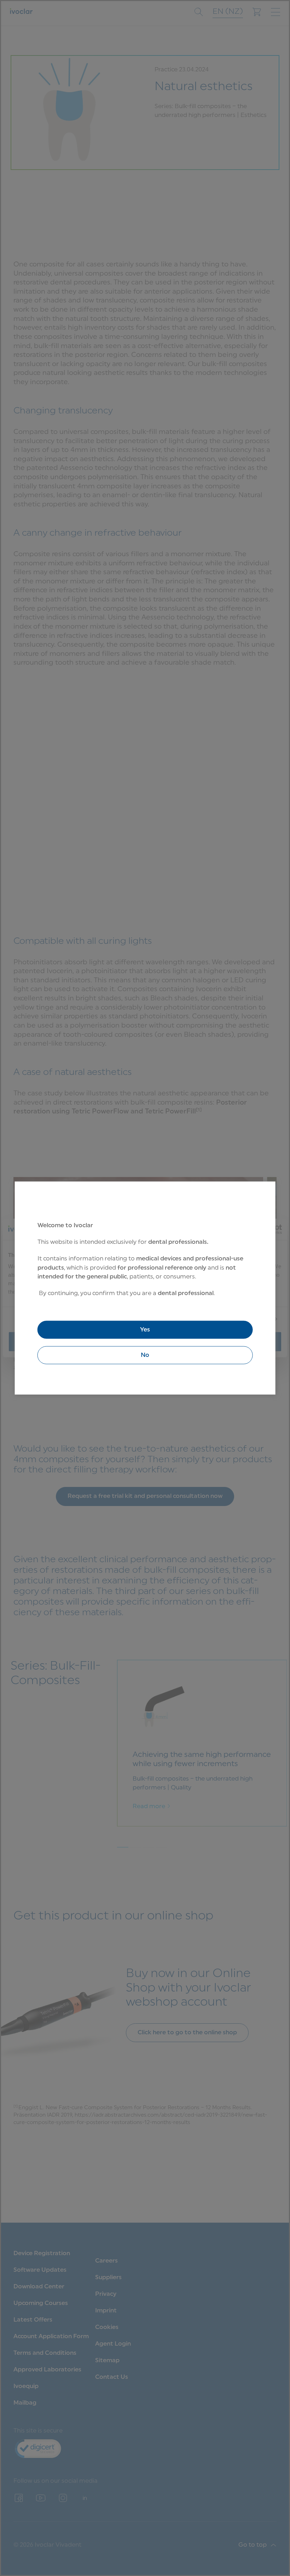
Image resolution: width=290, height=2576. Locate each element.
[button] (145, 1355)
